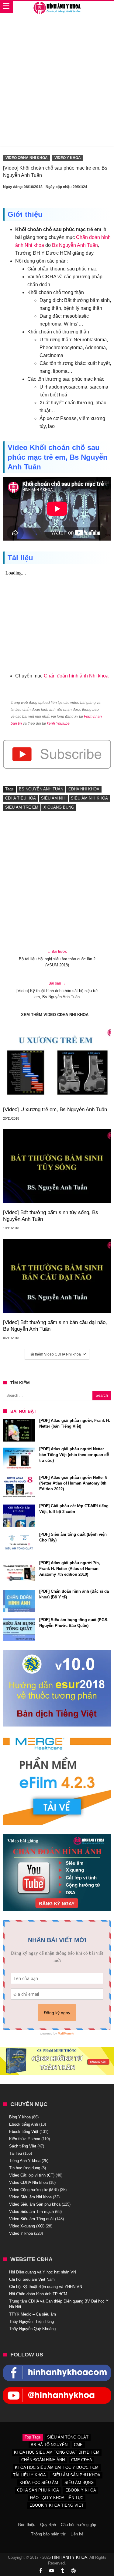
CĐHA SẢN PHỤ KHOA (38, 2490)
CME (78, 2445)
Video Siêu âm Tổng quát (31, 2219)
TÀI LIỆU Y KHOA (29, 2475)
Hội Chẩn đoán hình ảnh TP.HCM (38, 2294)
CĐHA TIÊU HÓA (21, 798)
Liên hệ (77, 2534)
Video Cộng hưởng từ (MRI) (34, 2190)
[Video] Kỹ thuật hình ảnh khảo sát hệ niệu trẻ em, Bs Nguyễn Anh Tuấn (57, 990)
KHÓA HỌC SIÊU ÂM (39, 2483)
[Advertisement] (57, 83)
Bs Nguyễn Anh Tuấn (75, 245)
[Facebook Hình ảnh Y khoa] (57, 2368)
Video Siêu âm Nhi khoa (30, 2197)
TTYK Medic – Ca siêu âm (33, 2314)
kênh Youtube (58, 723)
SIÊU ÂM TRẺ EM (22, 807)
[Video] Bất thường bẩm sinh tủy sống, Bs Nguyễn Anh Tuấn (51, 1216)
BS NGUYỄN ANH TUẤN (41, 789)
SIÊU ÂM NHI (53, 798)
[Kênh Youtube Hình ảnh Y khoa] (57, 2390)
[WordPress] (74, 2571)
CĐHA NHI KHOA (84, 789)
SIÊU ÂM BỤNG (79, 2483)
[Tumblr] (63, 2571)
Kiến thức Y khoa (25, 2139)
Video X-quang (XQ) (27, 2226)
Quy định (48, 2525)
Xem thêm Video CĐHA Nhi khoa (55, 1015)
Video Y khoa (68, 158)
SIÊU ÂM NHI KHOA (89, 798)
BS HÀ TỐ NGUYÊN (49, 2445)
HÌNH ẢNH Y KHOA (70, 2557)
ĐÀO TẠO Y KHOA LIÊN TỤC (57, 2498)
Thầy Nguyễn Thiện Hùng (31, 2321)
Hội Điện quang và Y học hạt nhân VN (43, 2272)
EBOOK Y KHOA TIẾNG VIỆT (57, 2505)
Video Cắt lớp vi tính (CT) (32, 2175)
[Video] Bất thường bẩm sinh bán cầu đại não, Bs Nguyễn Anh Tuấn (55, 1326)
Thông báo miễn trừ (48, 2534)
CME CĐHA (82, 2460)
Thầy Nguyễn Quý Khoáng (32, 2329)
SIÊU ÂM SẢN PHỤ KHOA (76, 2475)
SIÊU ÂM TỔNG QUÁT (68, 2437)
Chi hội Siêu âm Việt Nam (32, 2279)
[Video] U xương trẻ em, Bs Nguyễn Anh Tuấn (55, 1109)
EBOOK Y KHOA (81, 2490)
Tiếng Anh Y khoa (25, 2161)
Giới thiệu (27, 2525)
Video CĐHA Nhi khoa (27, 158)
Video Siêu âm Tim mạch (31, 2212)
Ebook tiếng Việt (24, 2132)
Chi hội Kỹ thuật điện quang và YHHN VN (46, 2287)
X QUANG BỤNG (59, 807)
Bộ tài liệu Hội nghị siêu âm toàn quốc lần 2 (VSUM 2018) (57, 958)
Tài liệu (16, 2153)
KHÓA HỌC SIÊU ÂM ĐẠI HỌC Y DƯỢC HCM (57, 2467)
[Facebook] (41, 2571)
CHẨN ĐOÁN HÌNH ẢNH (43, 2460)
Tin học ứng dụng (25, 2168)
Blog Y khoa (20, 2117)
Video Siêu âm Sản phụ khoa (35, 2204)
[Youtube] (52, 2571)
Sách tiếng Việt (23, 2146)
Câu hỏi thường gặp (78, 2525)
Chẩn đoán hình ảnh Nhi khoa (76, 676)
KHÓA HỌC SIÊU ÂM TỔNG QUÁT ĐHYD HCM (57, 2452)
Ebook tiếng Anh (24, 2124)
